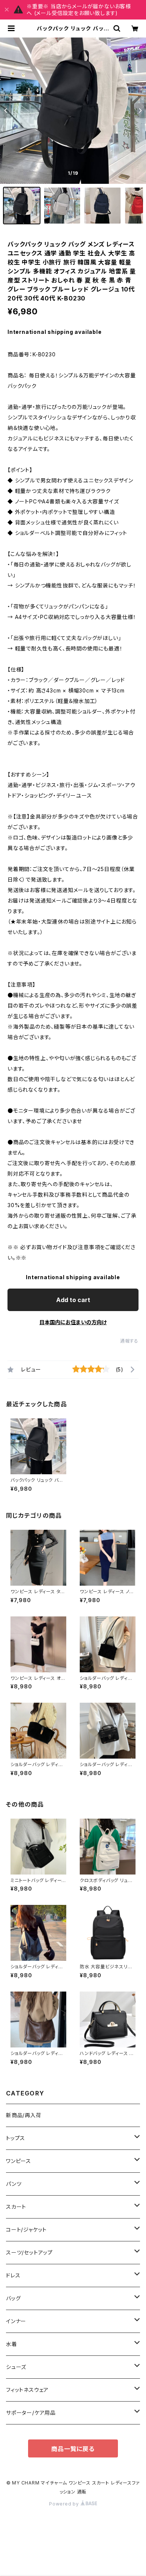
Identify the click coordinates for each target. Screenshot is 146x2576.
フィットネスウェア (27, 2390)
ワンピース (19, 2161)
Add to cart (73, 1300)
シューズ (16, 2367)
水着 (12, 2344)
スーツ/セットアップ (29, 2252)
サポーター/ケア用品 (31, 2413)
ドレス (13, 2275)
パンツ (14, 2184)
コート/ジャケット (26, 2230)
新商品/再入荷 (24, 2115)
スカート (16, 2207)
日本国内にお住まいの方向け (73, 1322)
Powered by (65, 2504)
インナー (16, 2321)
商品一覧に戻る (73, 2449)
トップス (16, 2138)
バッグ (13, 2298)
